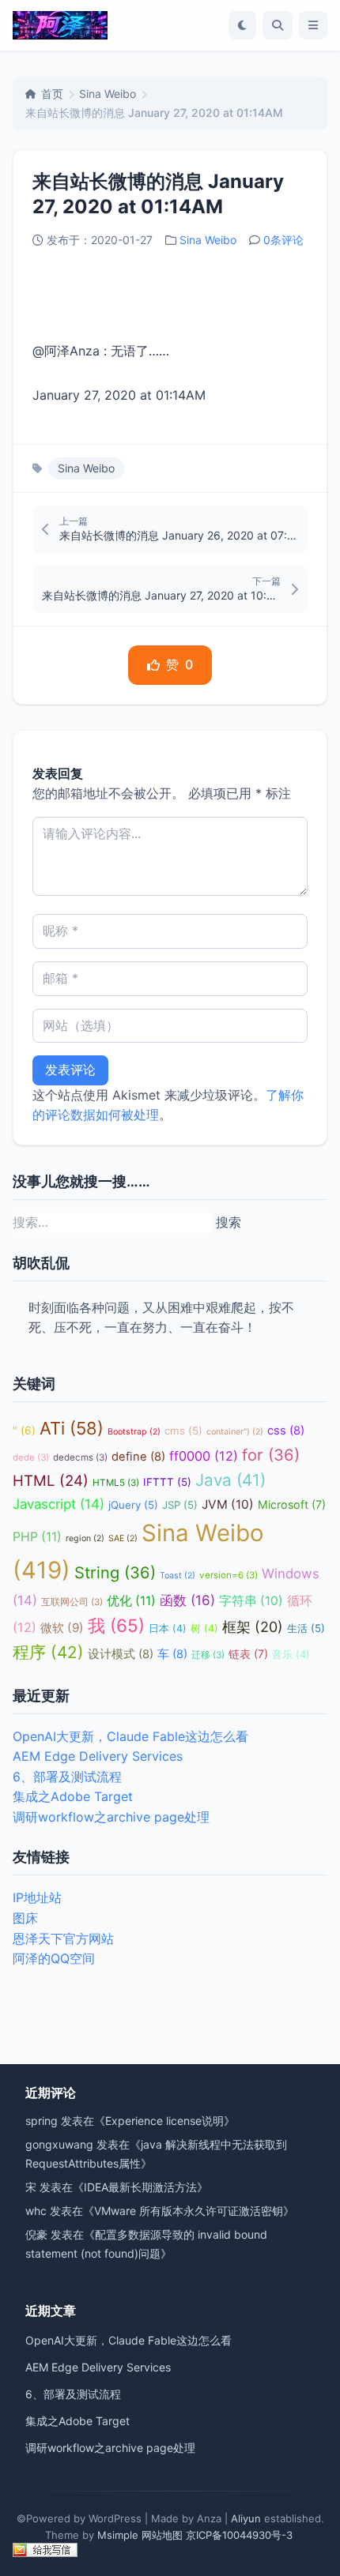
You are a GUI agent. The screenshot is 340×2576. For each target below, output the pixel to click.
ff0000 (204, 1456)
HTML (51, 1481)
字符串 (251, 1601)
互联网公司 (72, 1602)
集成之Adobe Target (73, 1796)
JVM (228, 1504)
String (115, 1572)
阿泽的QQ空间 (54, 1958)
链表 (248, 1654)
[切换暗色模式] (242, 25)
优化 (131, 1601)
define (138, 1457)
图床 (25, 1918)
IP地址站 (37, 1897)
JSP (180, 1505)
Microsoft (292, 1504)
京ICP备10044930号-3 (239, 2535)
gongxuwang (59, 2144)
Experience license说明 (164, 2121)
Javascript (59, 1504)
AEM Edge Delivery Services (98, 1756)
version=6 (229, 1575)
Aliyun (246, 2518)
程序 (48, 1652)
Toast (178, 1576)
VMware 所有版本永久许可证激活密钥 (189, 2211)
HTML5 (116, 1483)
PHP (37, 1537)
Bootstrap (134, 1432)
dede (31, 1457)
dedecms (80, 1457)
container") (235, 1432)
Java (230, 1480)
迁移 (208, 1655)
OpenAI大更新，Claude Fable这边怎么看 (130, 1736)
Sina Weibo (108, 94)
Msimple (118, 2535)
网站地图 (162, 2535)
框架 (253, 1627)
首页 (52, 94)
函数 (187, 1600)
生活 (306, 1628)
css (286, 1431)
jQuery (133, 1505)
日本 (168, 1628)
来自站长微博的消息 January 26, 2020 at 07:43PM (179, 535)
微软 (62, 1628)
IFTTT (167, 1482)
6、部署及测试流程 (67, 1777)
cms (183, 1431)
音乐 (291, 1655)
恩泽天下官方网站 (63, 1939)
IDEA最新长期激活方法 (140, 2187)
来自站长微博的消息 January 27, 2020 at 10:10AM (161, 595)
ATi (72, 1428)
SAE (123, 1538)
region (85, 1538)
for (271, 1455)
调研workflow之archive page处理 (111, 1817)
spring (42, 2121)
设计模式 (121, 1654)
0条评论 (283, 240)
